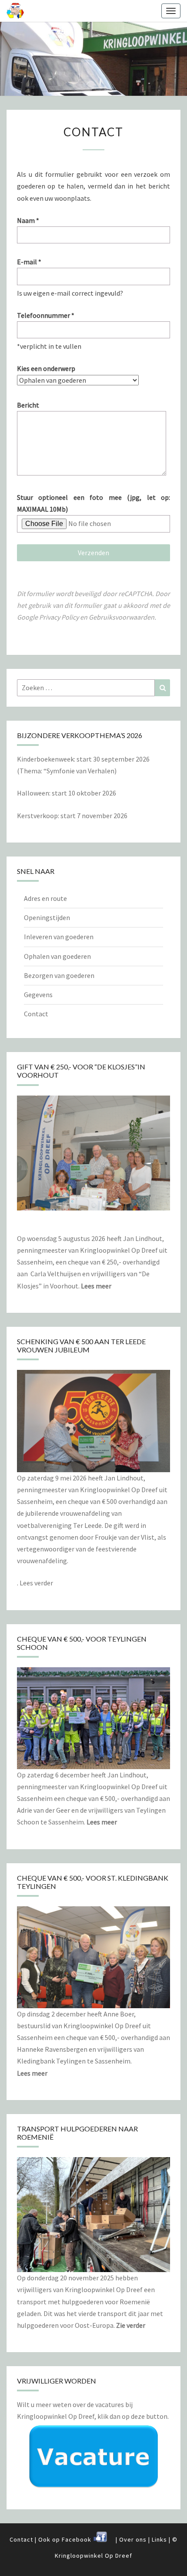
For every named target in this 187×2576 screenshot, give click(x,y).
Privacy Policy (59, 617)
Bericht (28, 405)
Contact (36, 1014)
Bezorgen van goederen (59, 975)
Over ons (133, 2539)
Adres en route (45, 898)
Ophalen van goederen (57, 956)
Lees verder (36, 1583)
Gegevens (38, 995)
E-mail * (29, 262)
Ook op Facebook (66, 2539)
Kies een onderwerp (46, 368)
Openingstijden (47, 917)
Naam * (28, 220)
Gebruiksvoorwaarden (122, 617)
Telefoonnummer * (46, 315)
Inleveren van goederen (59, 937)
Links (159, 2539)
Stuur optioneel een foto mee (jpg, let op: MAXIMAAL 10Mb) (93, 503)
